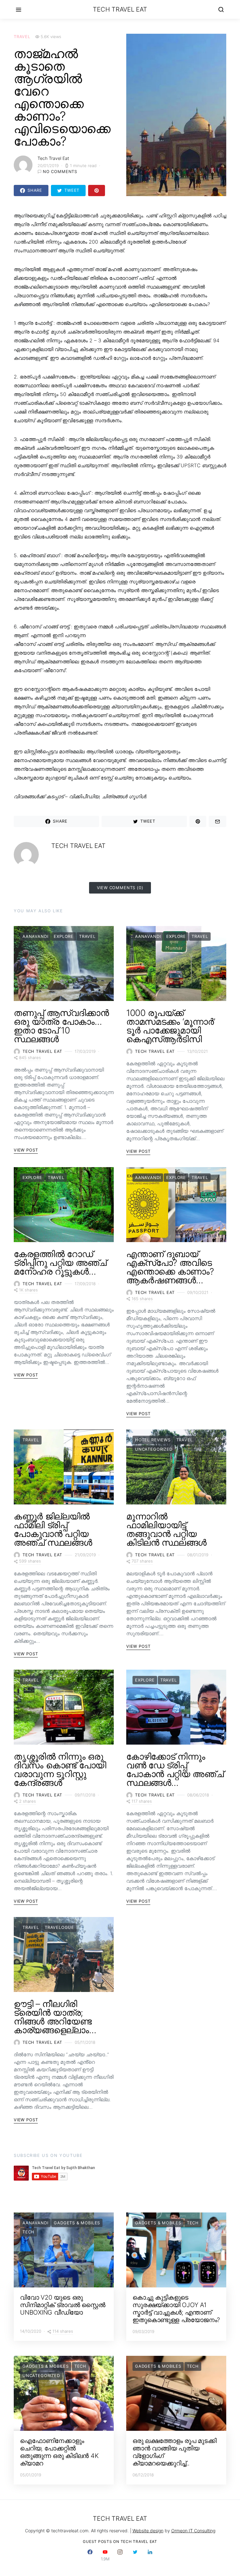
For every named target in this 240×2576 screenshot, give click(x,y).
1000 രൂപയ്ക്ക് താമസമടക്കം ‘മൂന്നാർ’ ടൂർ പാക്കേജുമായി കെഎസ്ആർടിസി (171, 1026)
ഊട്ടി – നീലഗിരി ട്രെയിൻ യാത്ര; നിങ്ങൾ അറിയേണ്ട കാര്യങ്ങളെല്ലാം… (55, 2017)
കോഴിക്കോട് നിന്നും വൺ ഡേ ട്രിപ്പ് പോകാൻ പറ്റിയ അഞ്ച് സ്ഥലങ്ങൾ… (175, 1770)
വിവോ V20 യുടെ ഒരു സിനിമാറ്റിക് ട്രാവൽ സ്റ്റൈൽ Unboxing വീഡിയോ (63, 2305)
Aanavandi (35, 936)
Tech (28, 2232)
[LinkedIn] (150, 2555)
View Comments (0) (120, 888)
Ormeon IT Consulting (193, 2531)
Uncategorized (154, 1449)
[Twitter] (135, 2555)
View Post (26, 1150)
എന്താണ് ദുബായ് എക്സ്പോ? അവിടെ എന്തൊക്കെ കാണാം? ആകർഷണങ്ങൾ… (170, 1267)
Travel (22, 37)
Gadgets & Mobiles (77, 2223)
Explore (64, 936)
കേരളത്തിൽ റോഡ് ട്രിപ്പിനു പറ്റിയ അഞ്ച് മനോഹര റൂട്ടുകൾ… (60, 1263)
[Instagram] (120, 2555)
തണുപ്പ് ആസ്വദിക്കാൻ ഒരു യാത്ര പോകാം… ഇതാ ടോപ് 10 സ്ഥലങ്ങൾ (61, 1026)
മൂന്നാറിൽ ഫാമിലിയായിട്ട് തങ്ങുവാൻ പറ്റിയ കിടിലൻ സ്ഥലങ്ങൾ (166, 1529)
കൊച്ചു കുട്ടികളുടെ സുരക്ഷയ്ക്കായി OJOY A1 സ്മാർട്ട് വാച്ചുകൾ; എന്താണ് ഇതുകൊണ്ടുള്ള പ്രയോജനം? (176, 2309)
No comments (60, 171)
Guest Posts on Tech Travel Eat (120, 2541)
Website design (148, 2531)
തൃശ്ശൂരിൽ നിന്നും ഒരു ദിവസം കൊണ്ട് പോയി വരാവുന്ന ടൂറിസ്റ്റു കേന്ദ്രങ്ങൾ (60, 1770)
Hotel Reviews (153, 1440)
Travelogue (59, 1927)
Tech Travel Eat (120, 9)
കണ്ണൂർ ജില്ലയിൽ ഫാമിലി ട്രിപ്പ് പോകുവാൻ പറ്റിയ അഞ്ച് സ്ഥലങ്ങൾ (53, 1529)
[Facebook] (90, 2555)
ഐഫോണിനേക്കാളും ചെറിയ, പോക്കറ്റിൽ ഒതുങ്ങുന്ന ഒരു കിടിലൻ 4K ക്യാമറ (59, 2452)
